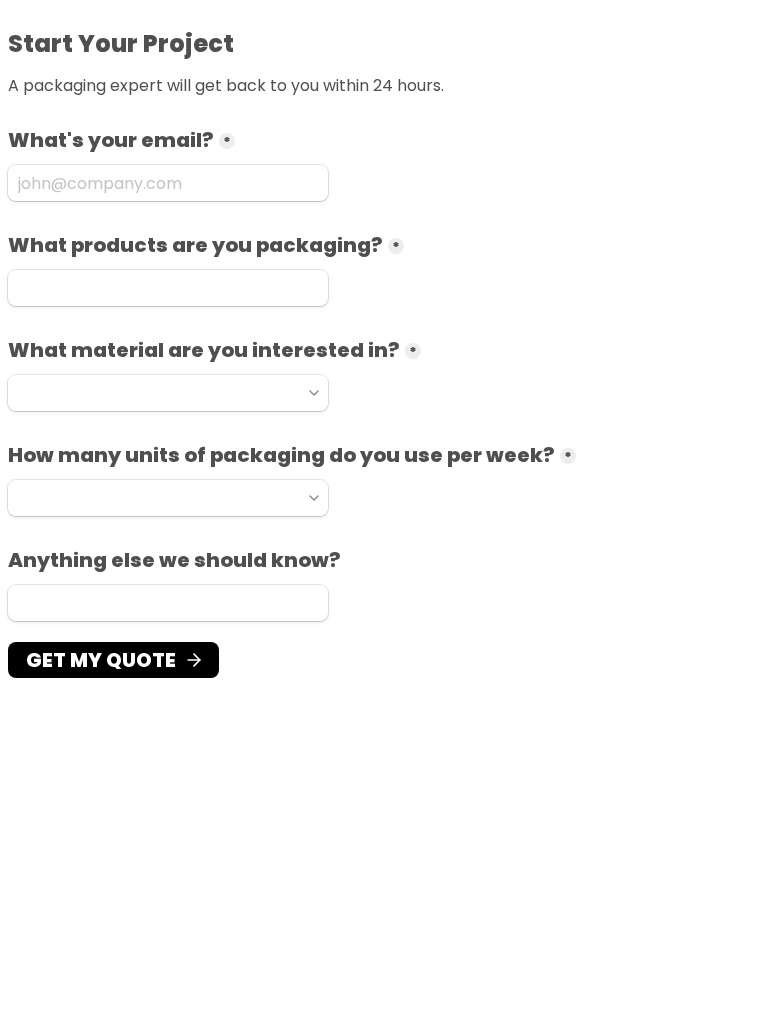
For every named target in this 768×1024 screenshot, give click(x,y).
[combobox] (168, 393)
